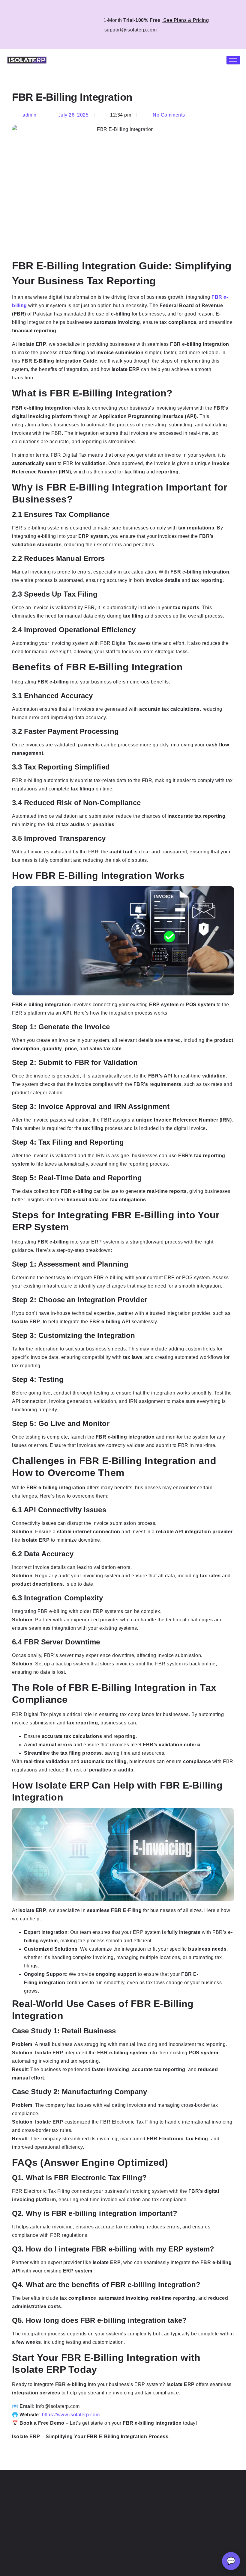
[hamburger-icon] (233, 60)
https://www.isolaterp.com (71, 2415)
